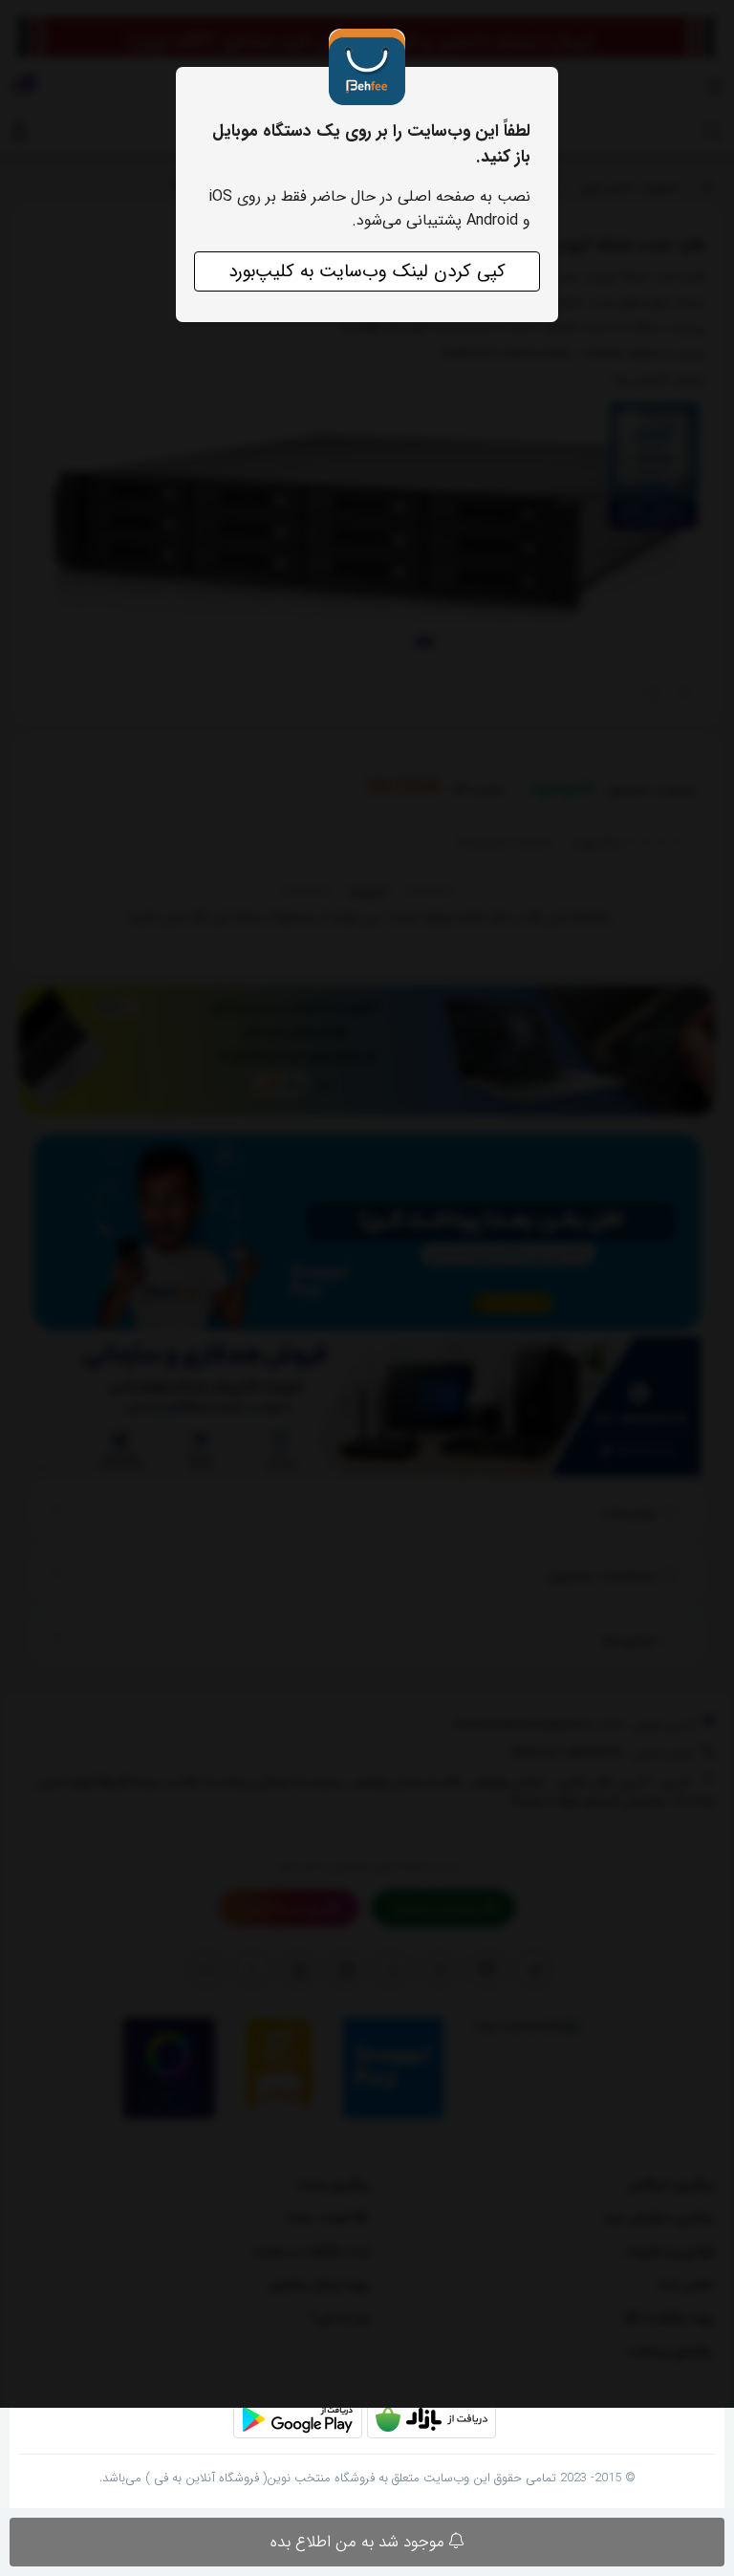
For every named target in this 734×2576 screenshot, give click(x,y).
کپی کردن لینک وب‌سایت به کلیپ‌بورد (367, 271)
